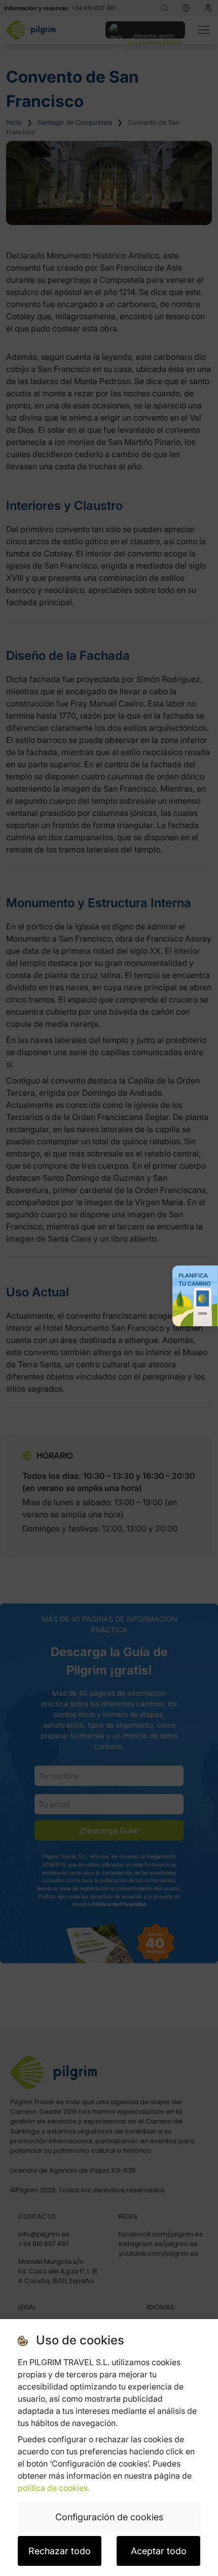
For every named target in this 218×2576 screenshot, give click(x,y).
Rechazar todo (60, 2551)
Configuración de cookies (109, 2517)
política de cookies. (54, 2488)
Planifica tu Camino (195, 1280)
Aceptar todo (159, 2551)
